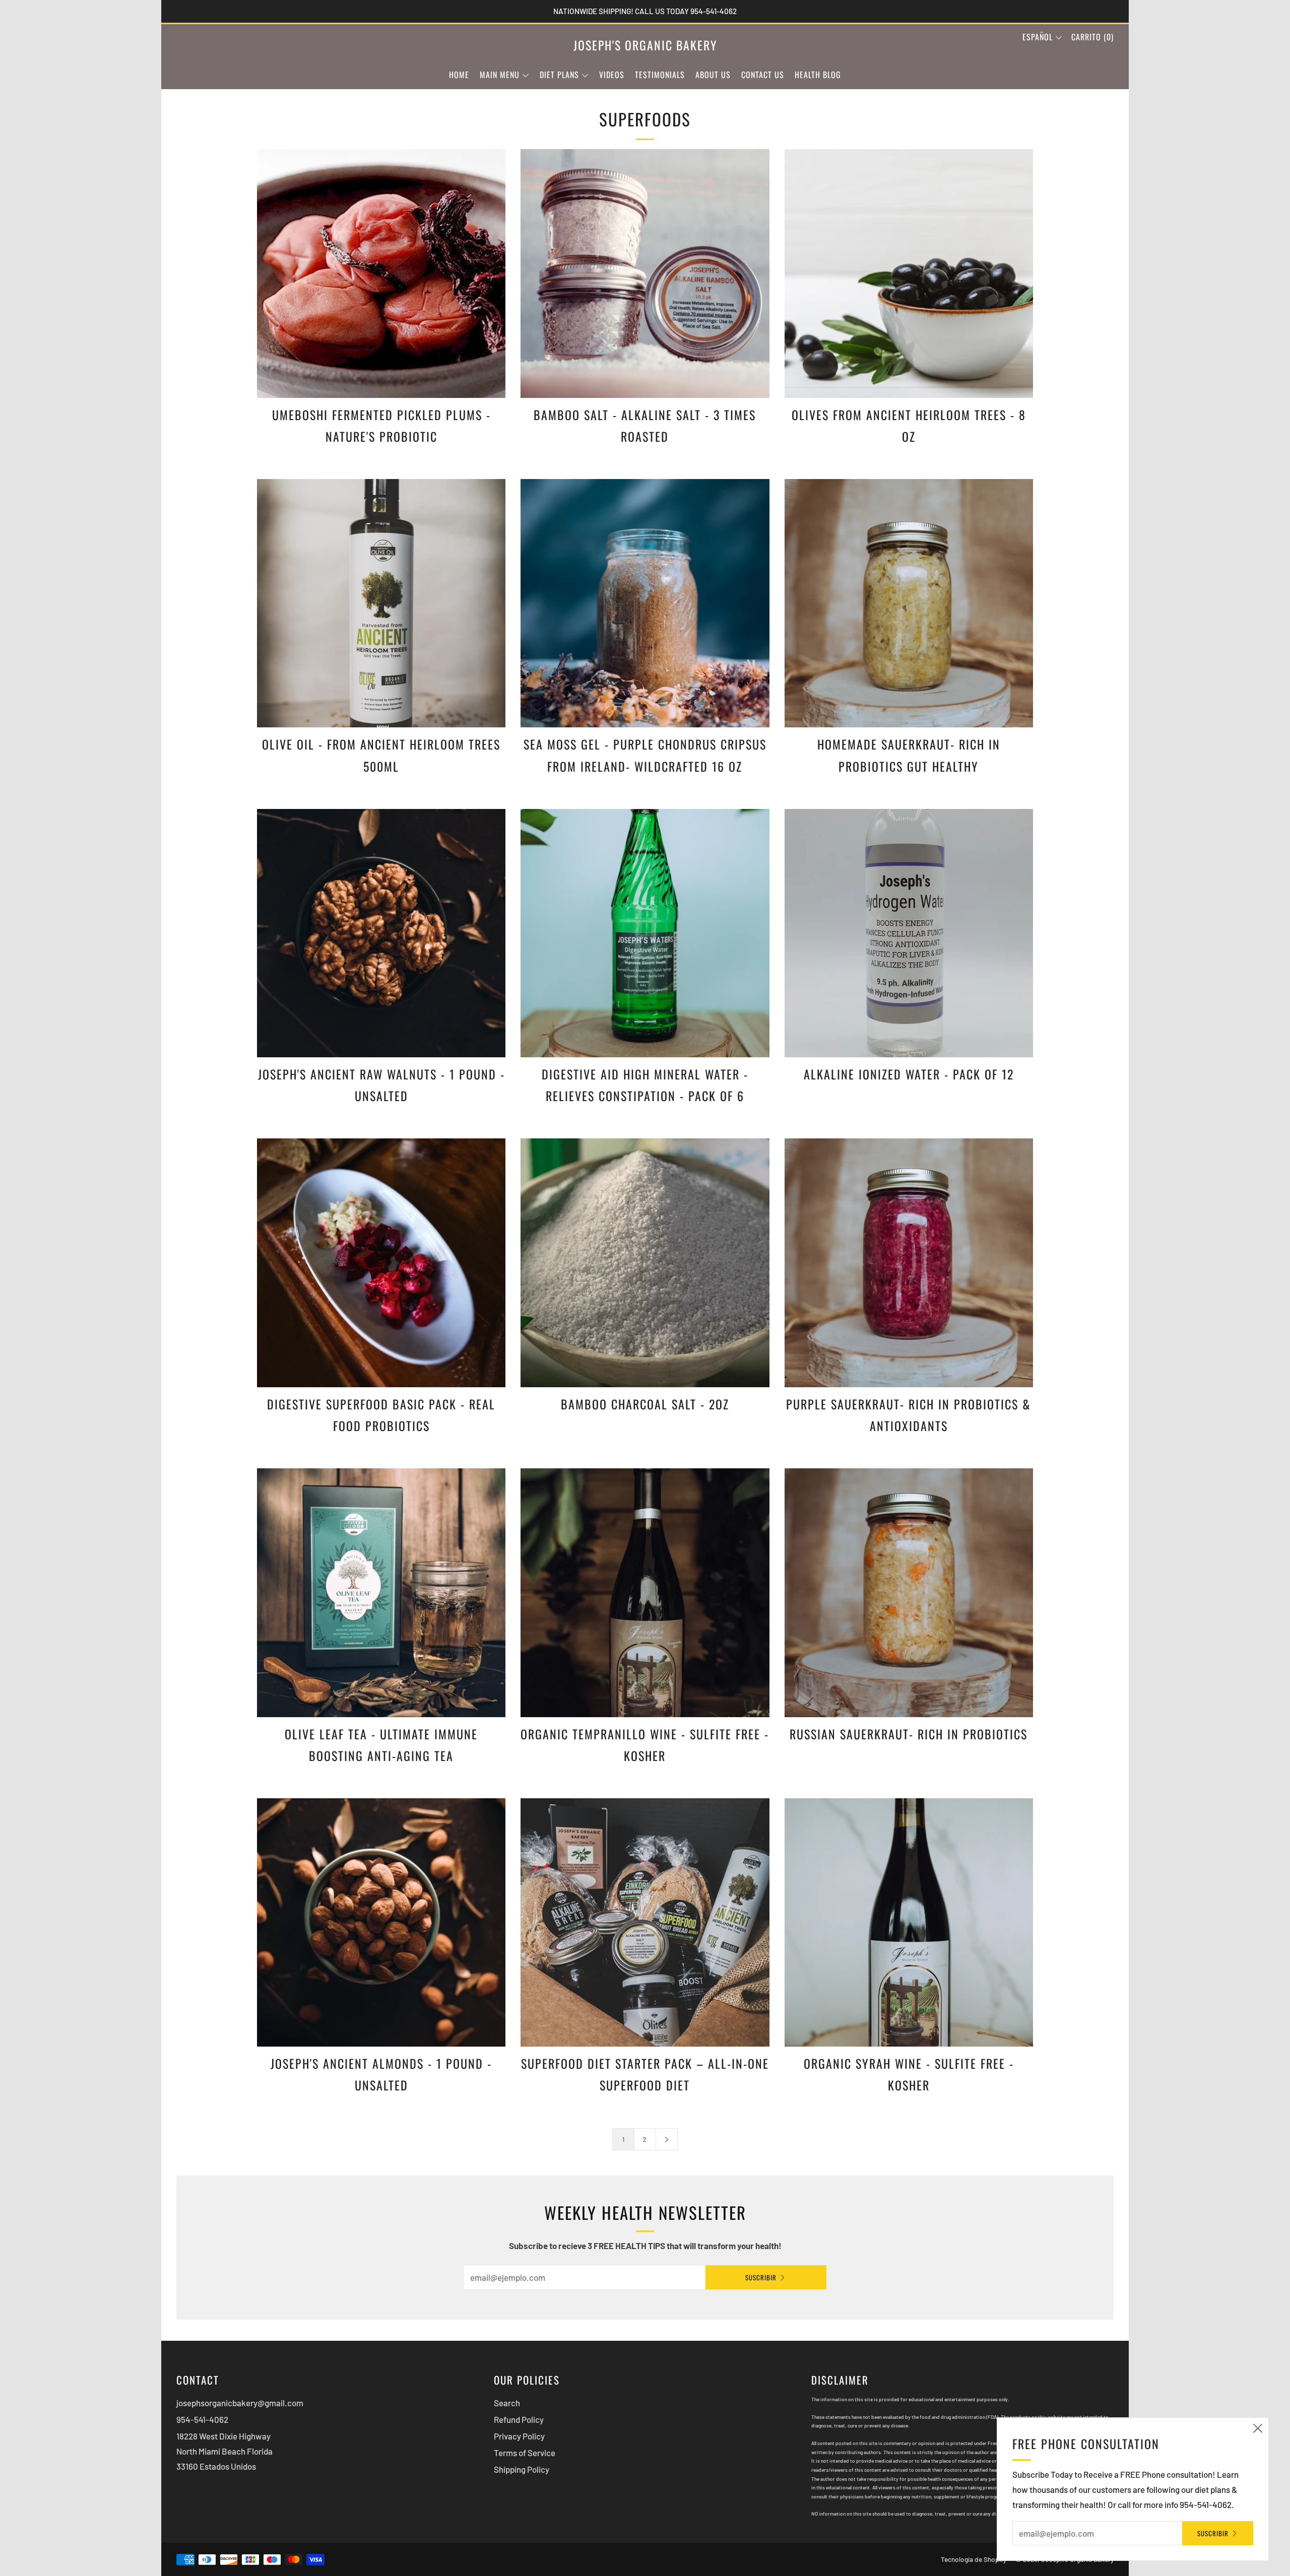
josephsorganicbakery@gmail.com (240, 2403)
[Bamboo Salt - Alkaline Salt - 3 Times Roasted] (645, 273)
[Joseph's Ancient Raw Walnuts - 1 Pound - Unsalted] (381, 933)
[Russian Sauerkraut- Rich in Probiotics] (909, 1592)
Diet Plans (559, 75)
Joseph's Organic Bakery (645, 45)
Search (507, 2403)
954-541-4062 (202, 2419)
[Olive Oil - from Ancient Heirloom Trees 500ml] (381, 603)
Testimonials (660, 75)
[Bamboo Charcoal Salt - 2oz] (645, 1263)
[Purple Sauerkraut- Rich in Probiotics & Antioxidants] (909, 1263)
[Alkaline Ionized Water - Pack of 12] (909, 933)
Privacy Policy (519, 2436)
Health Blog (818, 75)
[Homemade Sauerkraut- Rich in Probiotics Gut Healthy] (909, 603)
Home (459, 75)
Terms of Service (525, 2453)
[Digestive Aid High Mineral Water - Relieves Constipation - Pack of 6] (645, 933)
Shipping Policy (522, 2469)
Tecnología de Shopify (974, 2559)
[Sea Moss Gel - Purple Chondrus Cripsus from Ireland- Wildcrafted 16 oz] (645, 603)
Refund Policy (519, 2419)
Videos (612, 75)
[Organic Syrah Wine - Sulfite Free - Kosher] (909, 1922)
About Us (713, 75)
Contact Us (763, 75)
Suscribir (761, 2277)
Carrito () (1092, 37)
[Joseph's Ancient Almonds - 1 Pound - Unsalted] (381, 1922)
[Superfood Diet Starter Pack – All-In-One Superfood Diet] (645, 1922)
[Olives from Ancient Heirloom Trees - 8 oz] (909, 273)
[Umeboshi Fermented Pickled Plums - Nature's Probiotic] (381, 273)
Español (1038, 37)
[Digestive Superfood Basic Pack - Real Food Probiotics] (381, 1263)
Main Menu (500, 75)
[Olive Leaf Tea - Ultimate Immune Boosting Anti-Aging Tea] (381, 1592)
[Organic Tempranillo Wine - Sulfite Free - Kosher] (645, 1592)
